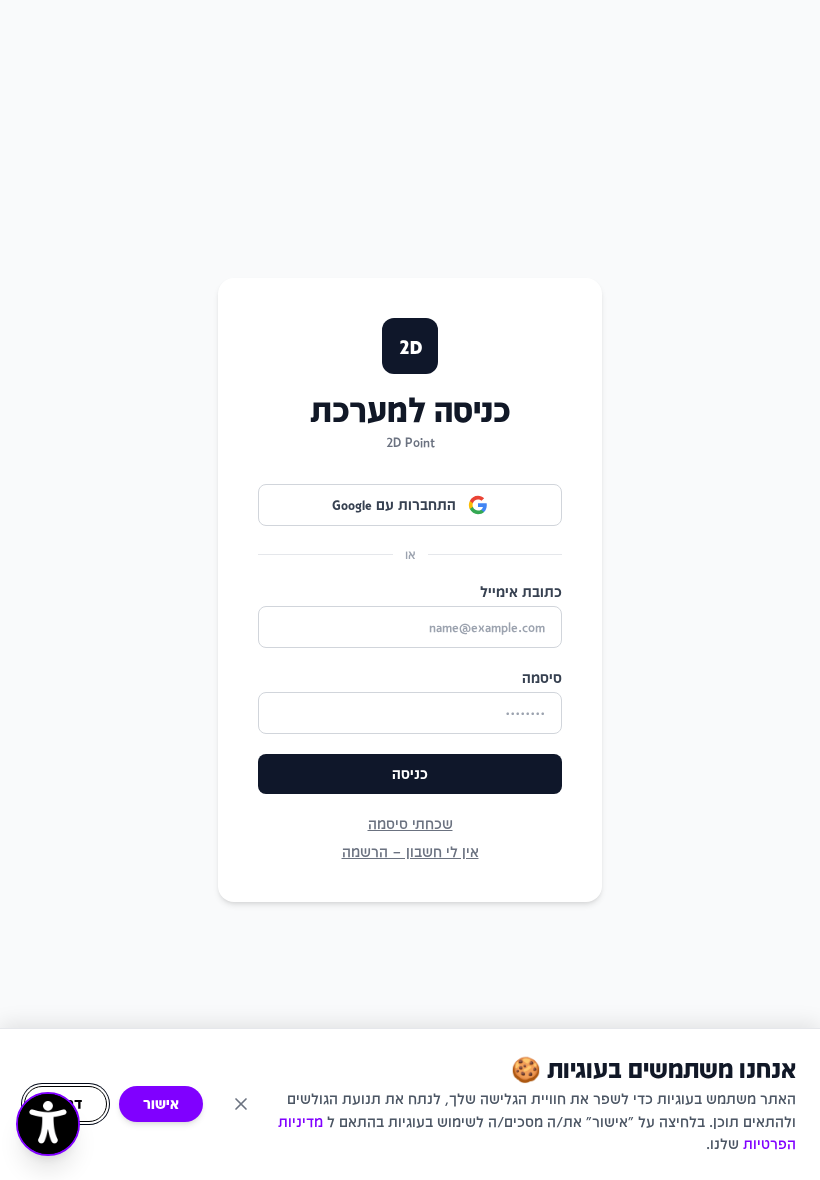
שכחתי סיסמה (410, 823)
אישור (161, 1103)
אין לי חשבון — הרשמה (410, 851)
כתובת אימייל (521, 591)
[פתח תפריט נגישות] (48, 1124)
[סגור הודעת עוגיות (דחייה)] (241, 1104)
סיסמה (542, 677)
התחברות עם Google (394, 504)
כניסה (410, 773)
